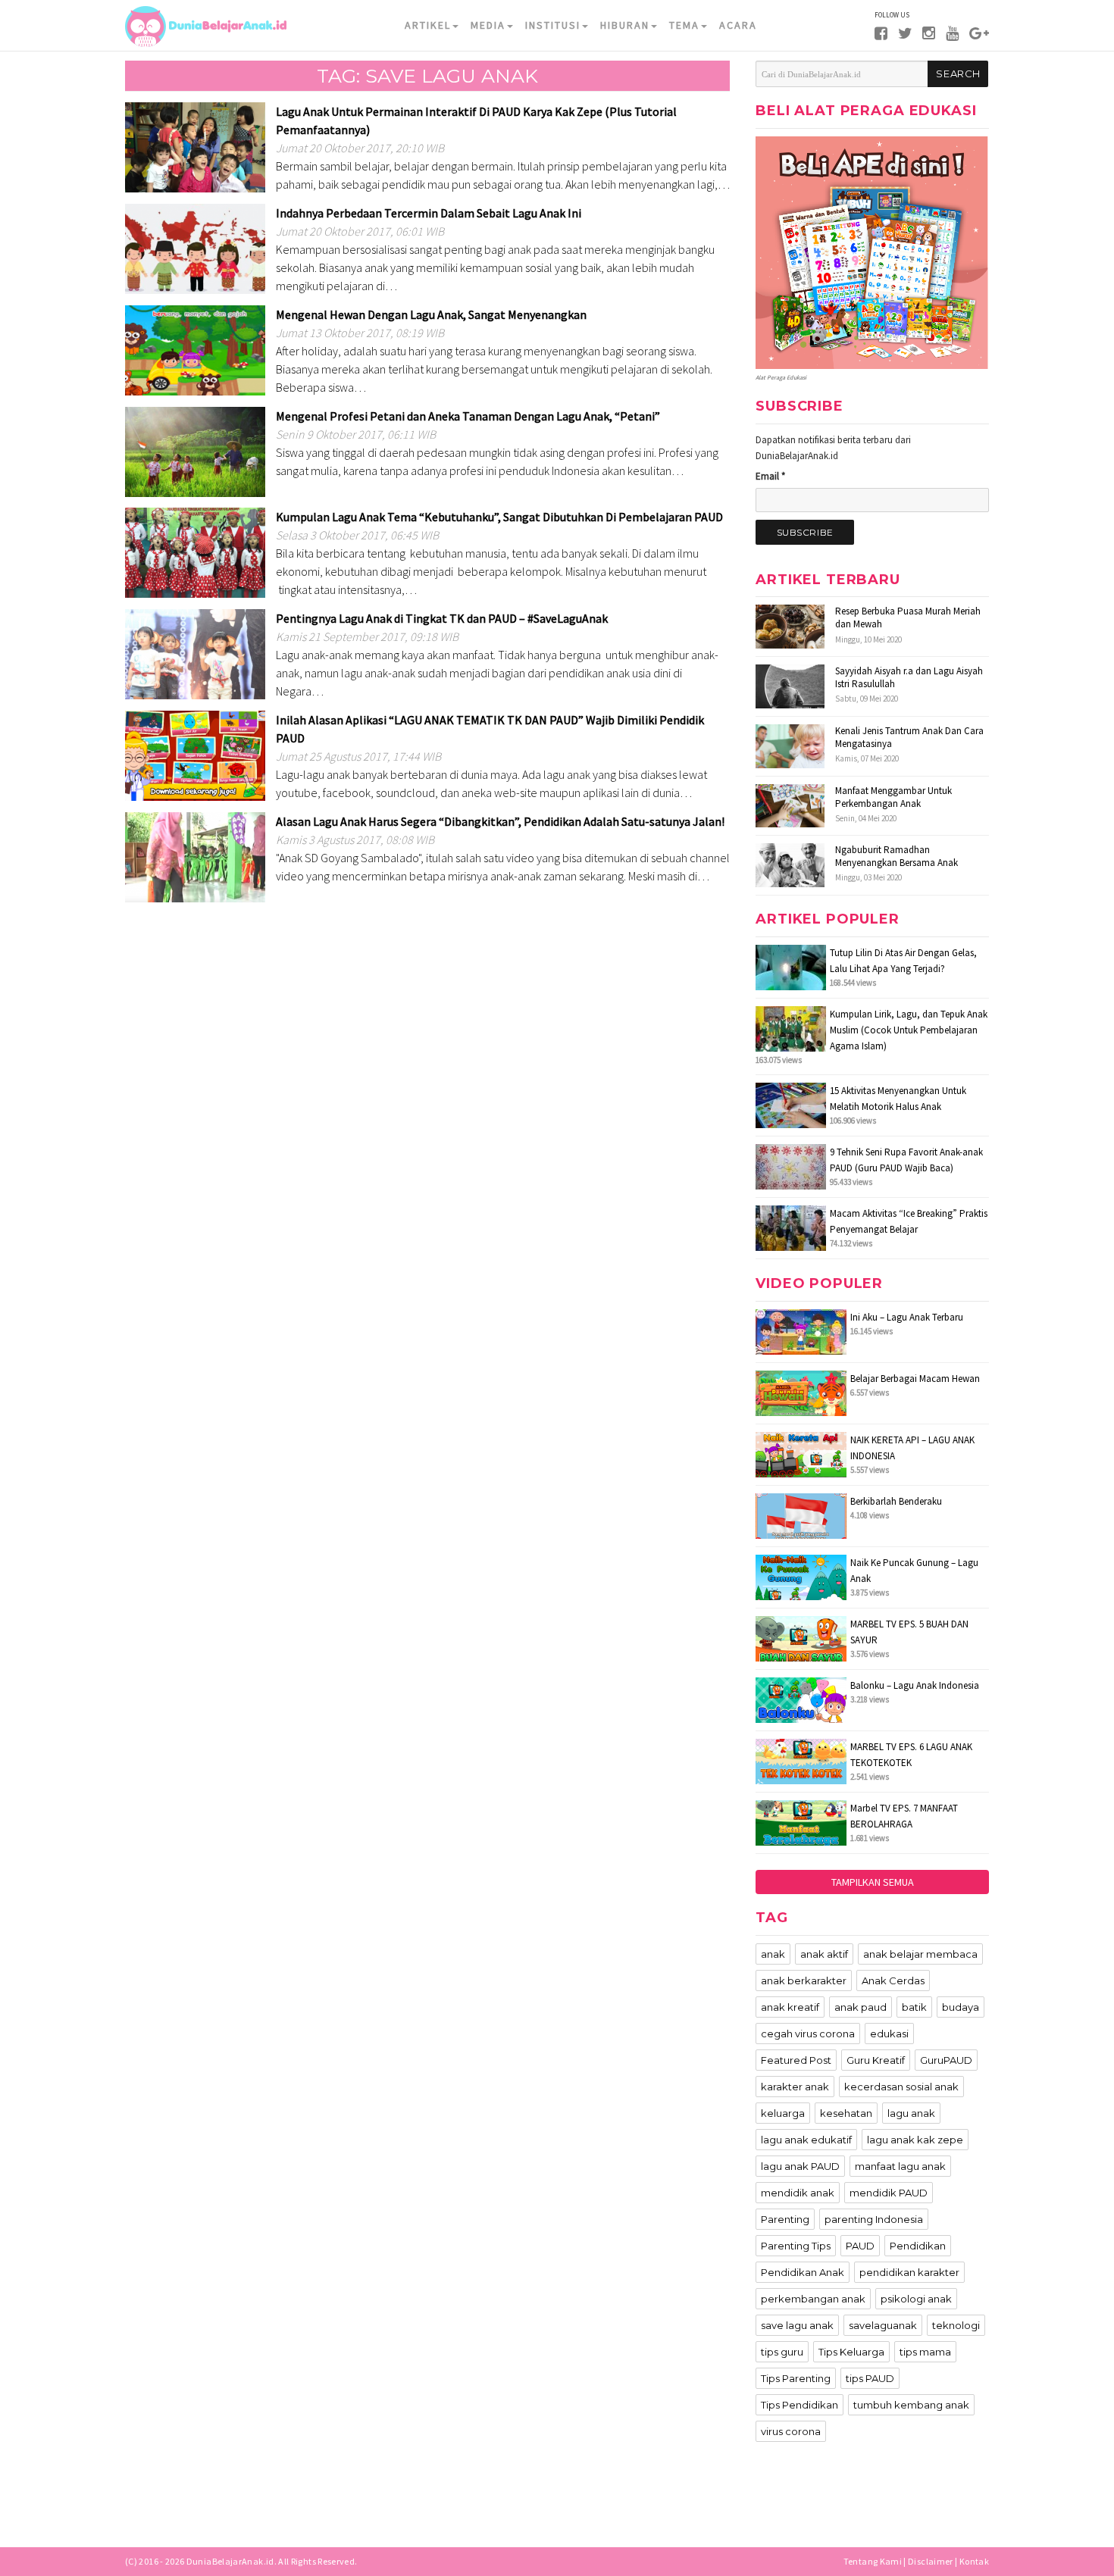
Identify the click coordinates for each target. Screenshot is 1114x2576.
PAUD (860, 2246)
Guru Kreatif (876, 2060)
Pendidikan (918, 2246)
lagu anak (911, 2113)
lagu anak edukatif (806, 2140)
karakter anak (795, 2087)
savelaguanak (883, 2325)
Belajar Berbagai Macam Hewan (915, 1379)
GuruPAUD (946, 2060)
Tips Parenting (796, 2378)
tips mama (925, 2352)
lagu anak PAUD (800, 2166)
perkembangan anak (813, 2299)
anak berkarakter (804, 1980)
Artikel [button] (428, 25)
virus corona (791, 2431)
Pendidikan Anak (803, 2272)
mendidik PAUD (889, 2193)
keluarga (783, 2113)
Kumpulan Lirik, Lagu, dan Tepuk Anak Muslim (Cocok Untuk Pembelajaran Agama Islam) (909, 1030)
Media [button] (488, 25)
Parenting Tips (796, 2246)
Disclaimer (931, 2561)
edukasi (889, 2034)
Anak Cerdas (893, 1980)
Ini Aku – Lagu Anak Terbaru (907, 1317)
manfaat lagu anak (900, 2166)
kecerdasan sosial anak (901, 2087)
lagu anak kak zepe (915, 2140)
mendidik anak (798, 2193)
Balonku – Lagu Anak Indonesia (915, 1685)
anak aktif (824, 1954)
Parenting (785, 2219)
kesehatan (846, 2113)
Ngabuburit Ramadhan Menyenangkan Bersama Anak (897, 856)
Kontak (974, 2561)
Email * (770, 476)
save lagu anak (797, 2325)
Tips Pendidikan (800, 2405)
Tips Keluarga (851, 2352)
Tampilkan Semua (873, 1882)
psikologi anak (916, 2299)
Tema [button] (684, 25)
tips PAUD (870, 2378)
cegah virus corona (808, 2034)
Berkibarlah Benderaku (896, 1501)
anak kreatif (790, 2007)
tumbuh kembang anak (911, 2405)
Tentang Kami (873, 2561)
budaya (961, 2007)
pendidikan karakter (909, 2272)
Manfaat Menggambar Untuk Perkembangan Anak (893, 797)
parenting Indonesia (874, 2219)
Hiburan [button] (625, 25)
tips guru (782, 2352)
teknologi (956, 2325)
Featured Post (796, 2060)
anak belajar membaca (920, 1954)
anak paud (861, 2007)
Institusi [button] (553, 25)
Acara (738, 25)
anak (773, 1954)
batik (914, 2007)
